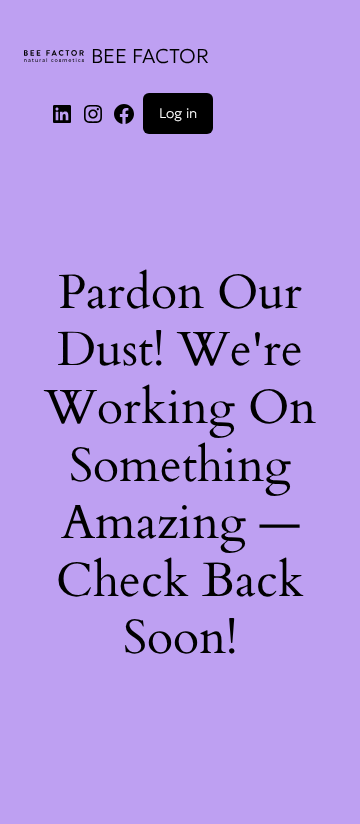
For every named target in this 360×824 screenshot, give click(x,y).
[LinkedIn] (62, 113)
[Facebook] (124, 113)
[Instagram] (93, 113)
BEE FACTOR (150, 56)
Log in (178, 113)
